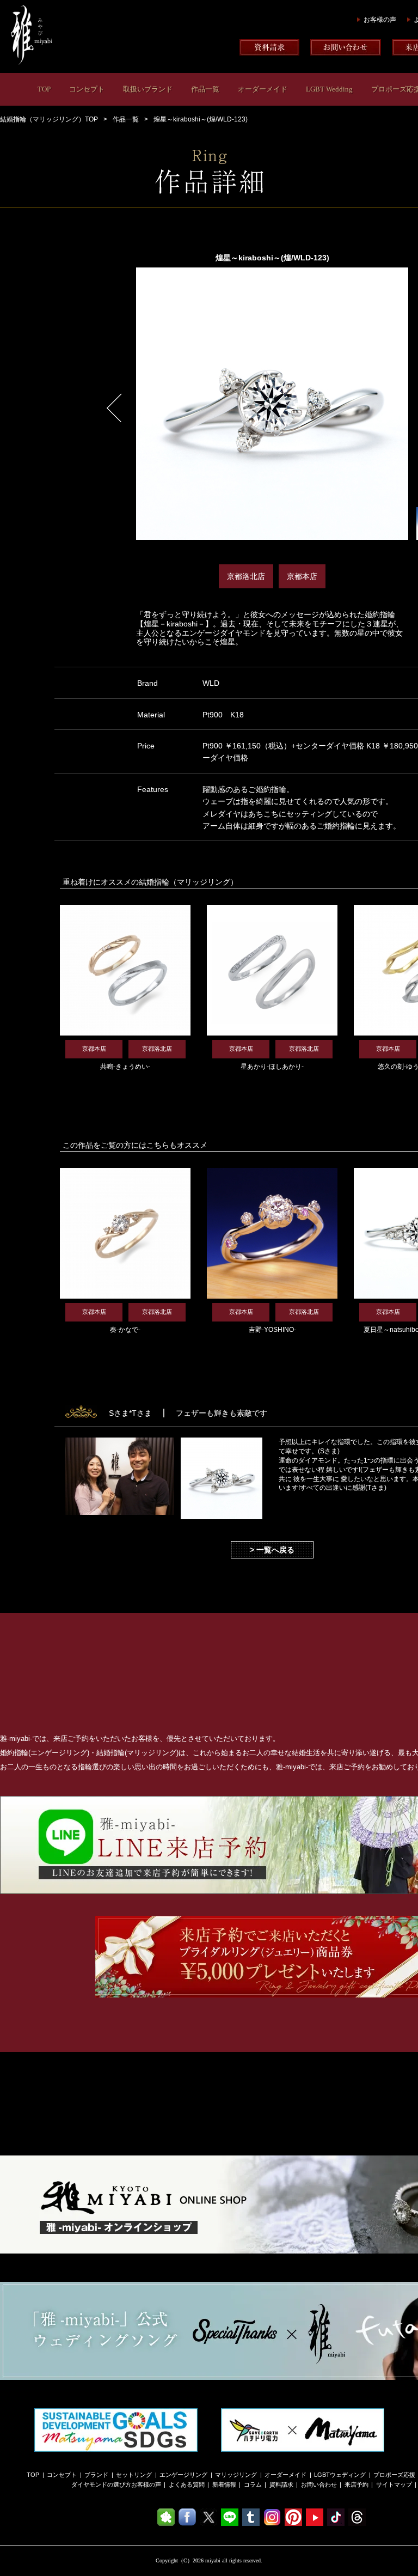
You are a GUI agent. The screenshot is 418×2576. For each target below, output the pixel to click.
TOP (44, 89)
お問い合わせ (319, 2484)
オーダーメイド (263, 89)
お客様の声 (380, 20)
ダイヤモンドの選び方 (101, 2484)
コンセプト (87, 89)
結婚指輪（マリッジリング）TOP (49, 119)
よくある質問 (187, 2484)
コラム (253, 2484)
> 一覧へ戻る (272, 1550)
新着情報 (224, 2484)
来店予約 (356, 2484)
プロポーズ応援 (394, 2475)
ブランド (96, 2475)
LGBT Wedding (329, 89)
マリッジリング (236, 2475)
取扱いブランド (148, 89)
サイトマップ (394, 2484)
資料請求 (281, 2484)
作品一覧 (205, 89)
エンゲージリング (183, 2475)
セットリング (134, 2475)
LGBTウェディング (340, 2475)
